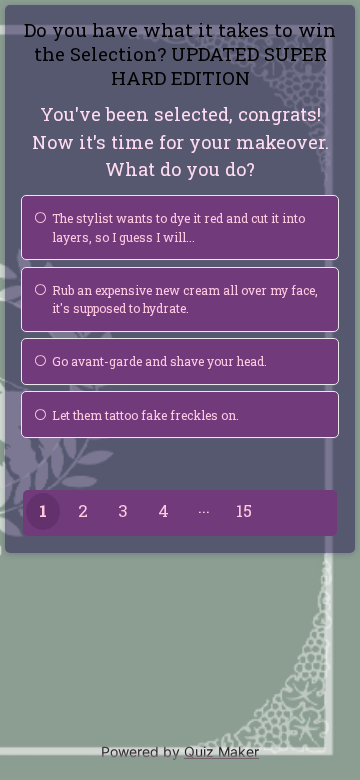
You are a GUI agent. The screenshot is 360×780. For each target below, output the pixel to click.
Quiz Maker (221, 751)
